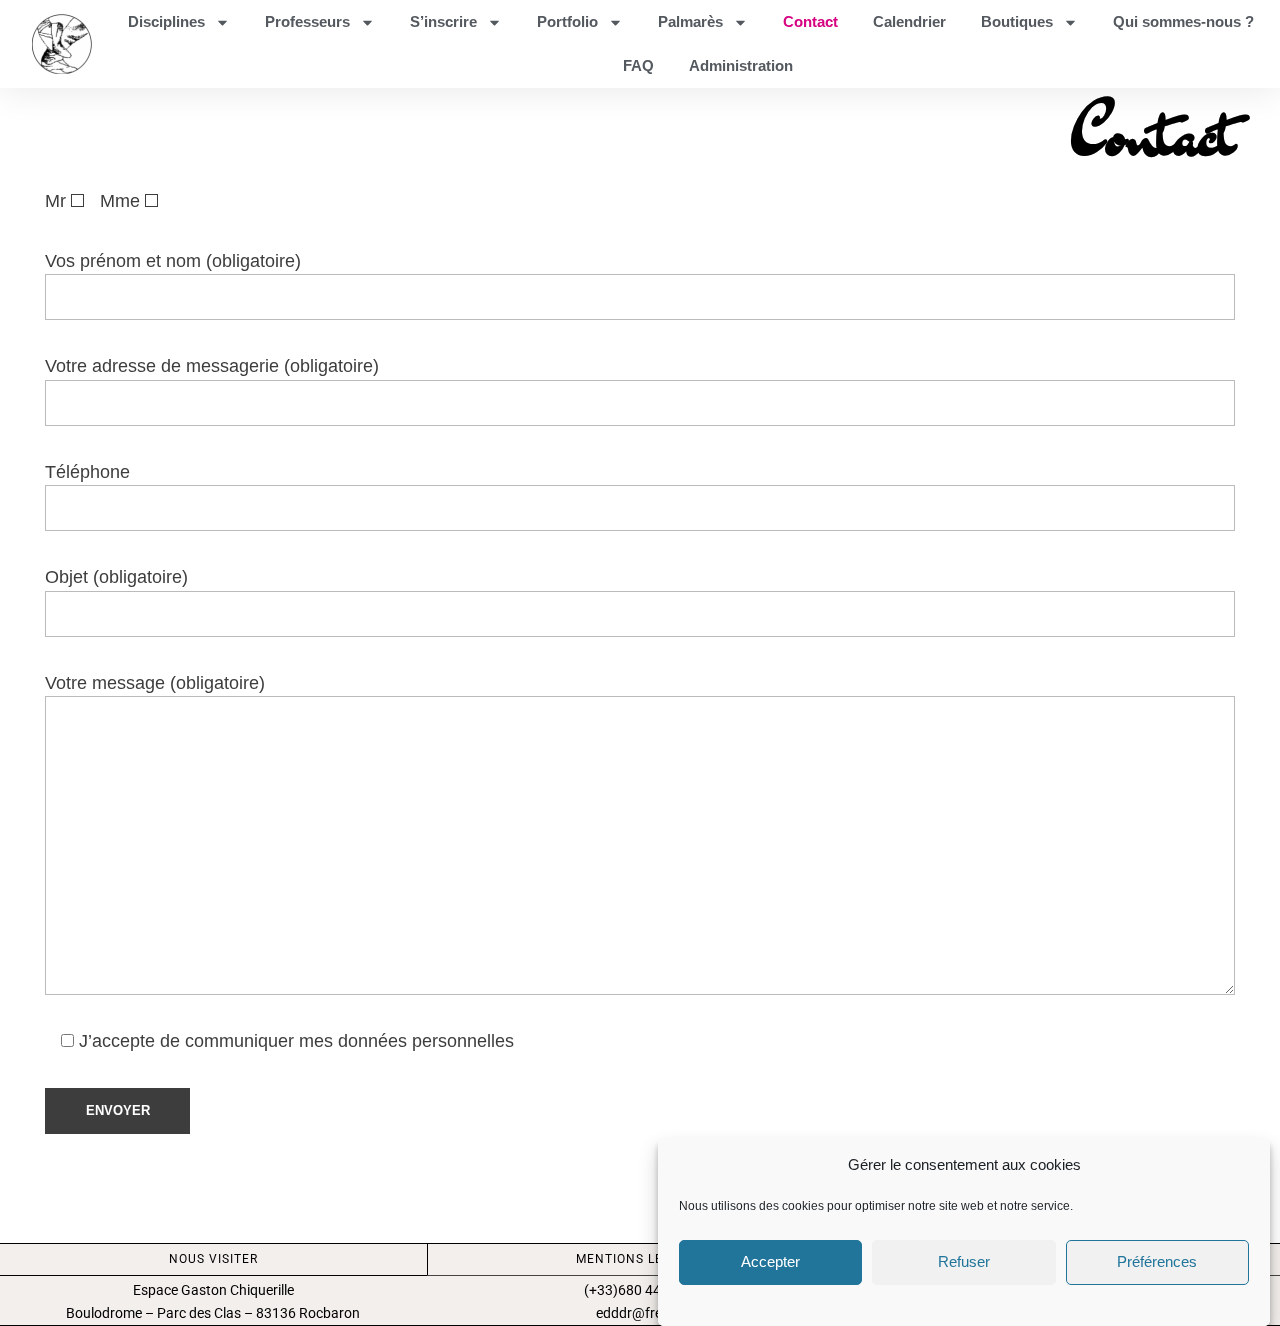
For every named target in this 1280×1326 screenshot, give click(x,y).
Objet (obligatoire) (116, 577)
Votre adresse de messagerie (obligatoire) (212, 366)
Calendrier (909, 21)
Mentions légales (640, 1259)
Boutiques (1017, 21)
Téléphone (87, 472)
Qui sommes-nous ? (1183, 21)
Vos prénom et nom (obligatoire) (173, 261)
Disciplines (166, 21)
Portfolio (567, 21)
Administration (741, 65)
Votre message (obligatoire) (155, 683)
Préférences (1157, 1261)
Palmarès (690, 21)
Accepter (770, 1261)
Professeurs (307, 21)
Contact (810, 21)
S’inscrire (443, 21)
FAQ (638, 65)
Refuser (964, 1261)
